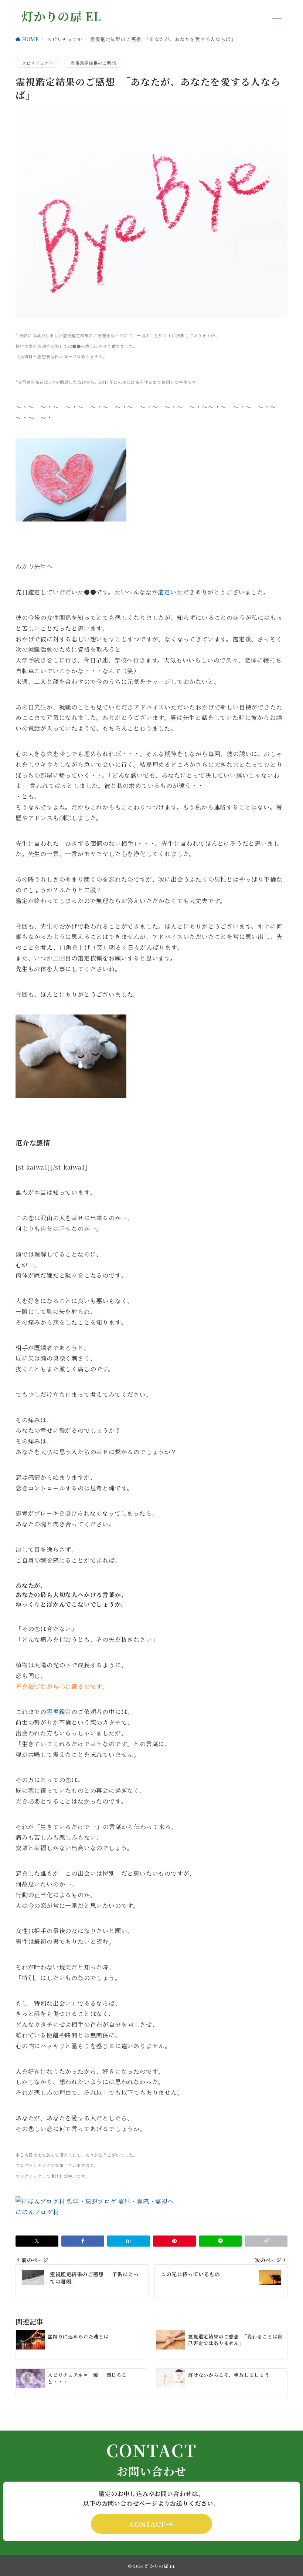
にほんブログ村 (37, 2212)
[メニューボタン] (277, 16)
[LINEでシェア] (220, 2241)
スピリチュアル (38, 63)
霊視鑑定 (59, 1712)
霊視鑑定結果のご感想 (93, 63)
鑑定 (164, 592)
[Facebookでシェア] (83, 2241)
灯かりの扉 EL (61, 16)
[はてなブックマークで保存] (129, 2241)
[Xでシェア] (37, 2241)
